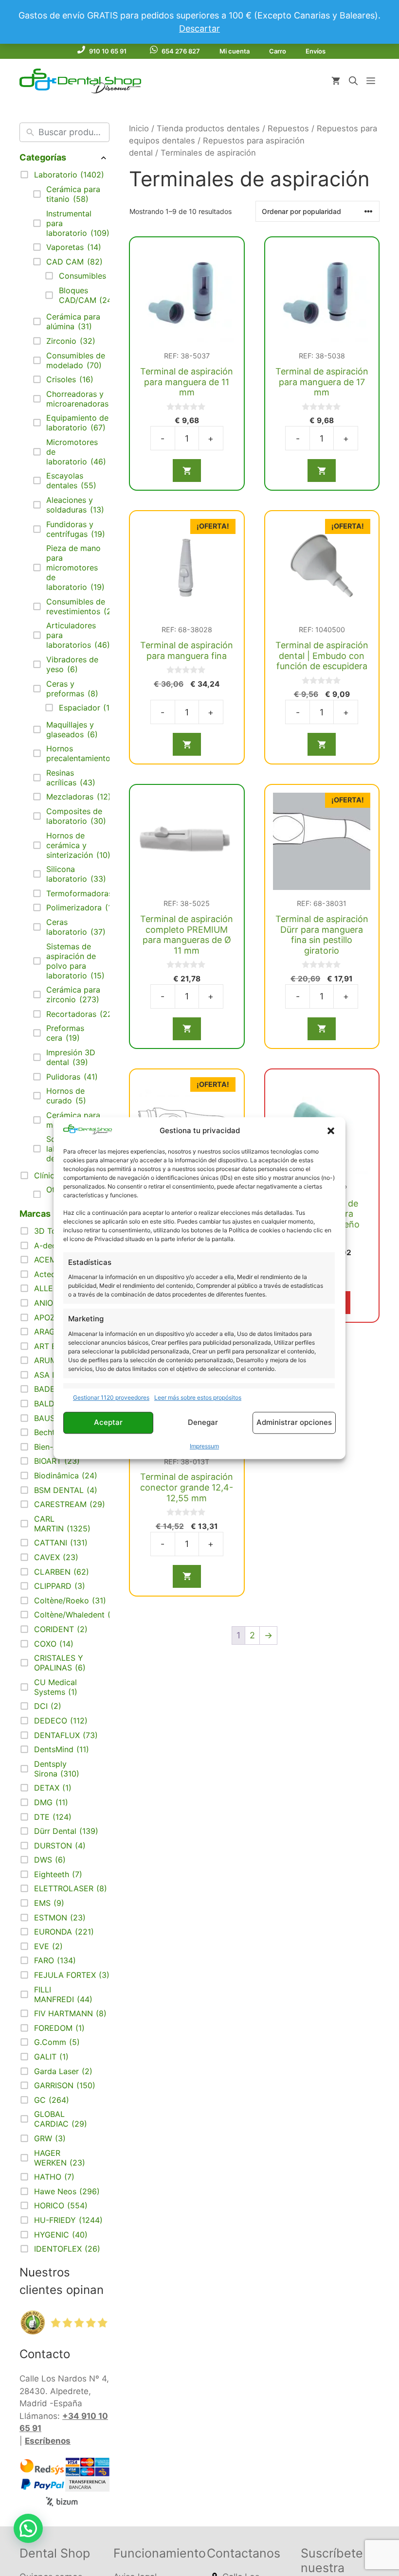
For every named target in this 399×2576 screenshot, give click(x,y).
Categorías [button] (43, 157)
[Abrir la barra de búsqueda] (353, 81)
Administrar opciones (294, 1423)
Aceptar (108, 1423)
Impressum (204, 1446)
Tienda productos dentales (208, 128)
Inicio (139, 128)
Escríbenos (48, 2441)
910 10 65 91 (108, 51)
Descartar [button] (199, 28)
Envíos (316, 51)
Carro (278, 51)
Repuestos (288, 128)
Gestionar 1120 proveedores (111, 1397)
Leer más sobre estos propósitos (198, 1397)
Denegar (203, 1423)
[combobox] (72, 132)
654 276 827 (181, 51)
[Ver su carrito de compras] (336, 81)
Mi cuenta (235, 51)
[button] (331, 1131)
